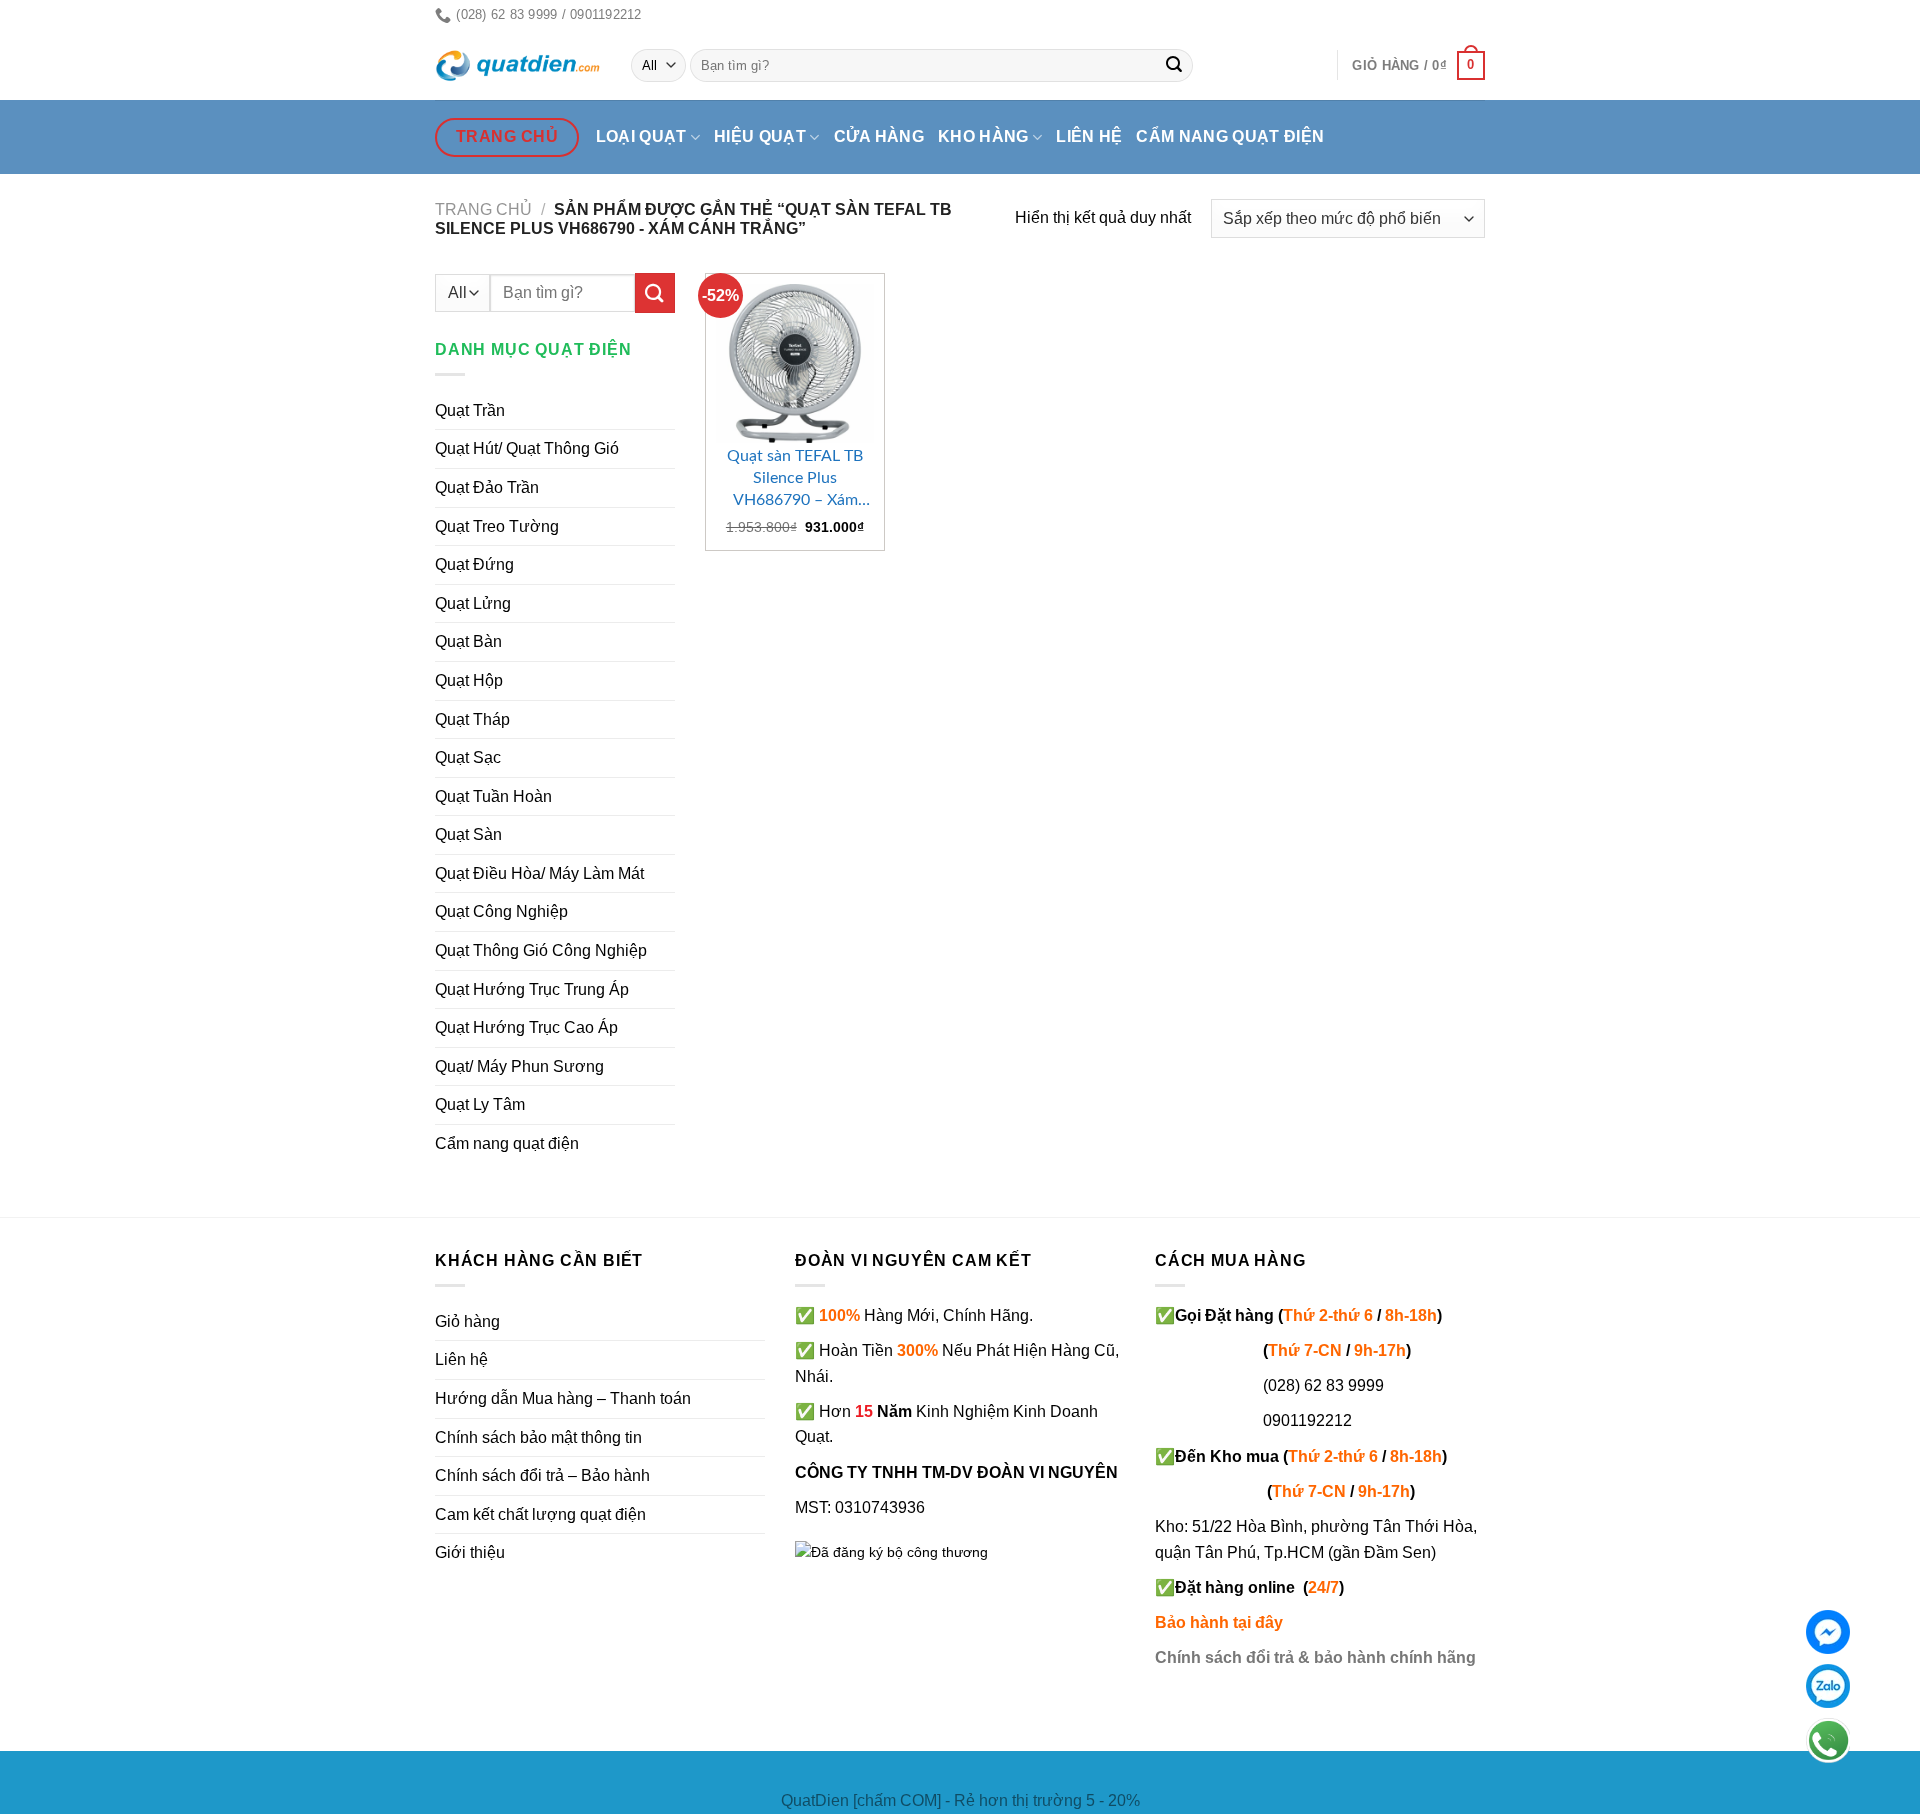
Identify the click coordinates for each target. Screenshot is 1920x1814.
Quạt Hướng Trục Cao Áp (526, 1027)
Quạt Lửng (473, 603)
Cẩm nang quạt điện (1230, 136)
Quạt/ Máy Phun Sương (519, 1066)
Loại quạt (641, 136)
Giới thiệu (470, 1552)
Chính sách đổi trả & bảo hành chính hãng (1315, 1657)
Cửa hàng (879, 136)
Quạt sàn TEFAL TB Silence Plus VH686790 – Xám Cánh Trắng (795, 479)
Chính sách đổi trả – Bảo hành (542, 1475)
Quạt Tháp (472, 719)
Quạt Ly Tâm (480, 1104)
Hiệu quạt (760, 136)
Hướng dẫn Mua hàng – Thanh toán (563, 1398)
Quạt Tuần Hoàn (493, 796)
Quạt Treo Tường (497, 526)
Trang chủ (483, 209)
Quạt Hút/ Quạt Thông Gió (527, 448)
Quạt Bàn (468, 641)
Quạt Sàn (468, 834)
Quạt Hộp (469, 680)
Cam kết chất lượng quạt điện (540, 1514)
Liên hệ (1089, 136)
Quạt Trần (470, 410)
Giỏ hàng (467, 1321)
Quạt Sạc (468, 757)
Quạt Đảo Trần (487, 487)
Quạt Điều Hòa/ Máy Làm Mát (539, 873)
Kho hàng (983, 136)
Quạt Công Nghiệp (501, 911)
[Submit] (1175, 66)
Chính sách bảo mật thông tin (538, 1437)
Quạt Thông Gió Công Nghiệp (541, 950)
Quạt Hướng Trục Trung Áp (532, 989)
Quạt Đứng (474, 564)
